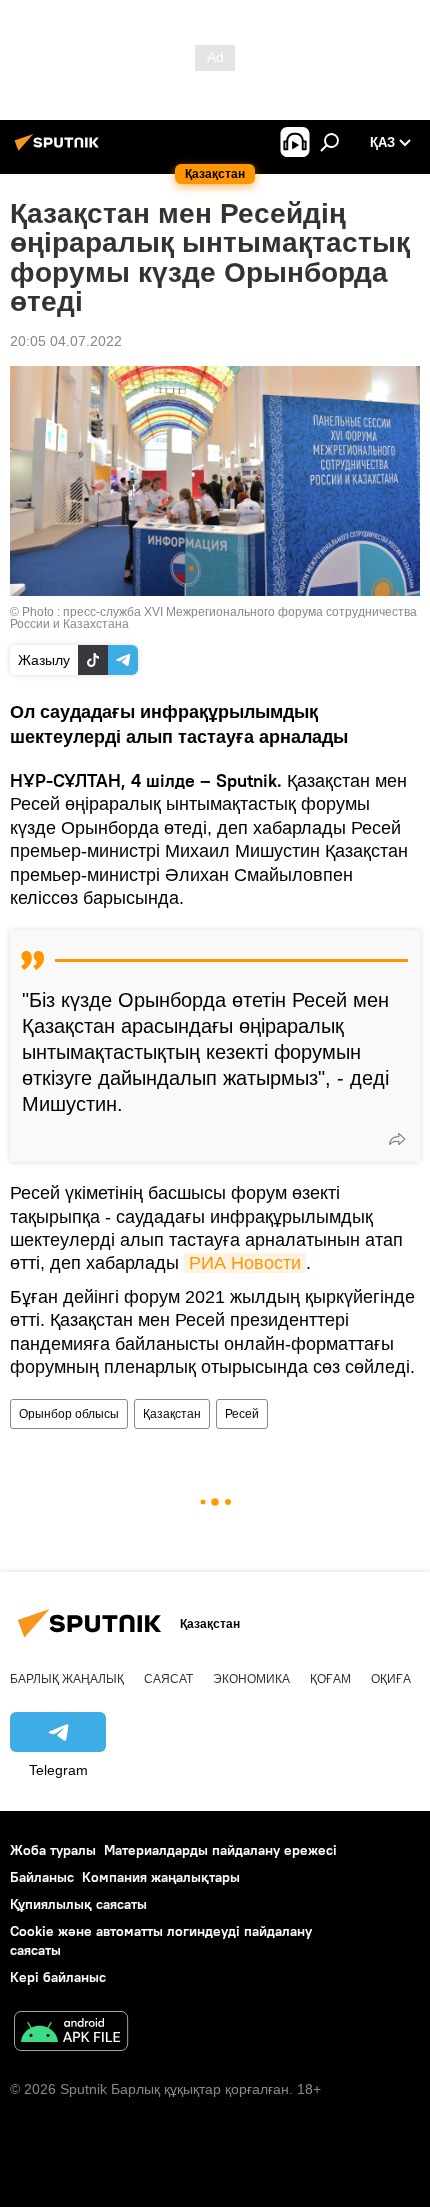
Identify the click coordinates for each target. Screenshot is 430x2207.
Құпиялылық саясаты (78, 1904)
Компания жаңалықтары (161, 1877)
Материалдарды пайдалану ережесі (220, 1850)
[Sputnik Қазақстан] (60, 150)
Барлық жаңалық (67, 1679)
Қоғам (330, 1679)
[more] (397, 1139)
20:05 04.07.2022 (66, 341)
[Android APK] (71, 2033)
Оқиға (391, 1679)
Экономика (251, 1679)
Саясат (168, 1679)
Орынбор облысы (69, 1414)
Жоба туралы (53, 1850)
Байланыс (42, 1877)
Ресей (242, 1414)
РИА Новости (245, 1263)
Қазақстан (172, 1414)
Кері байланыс (58, 1977)
